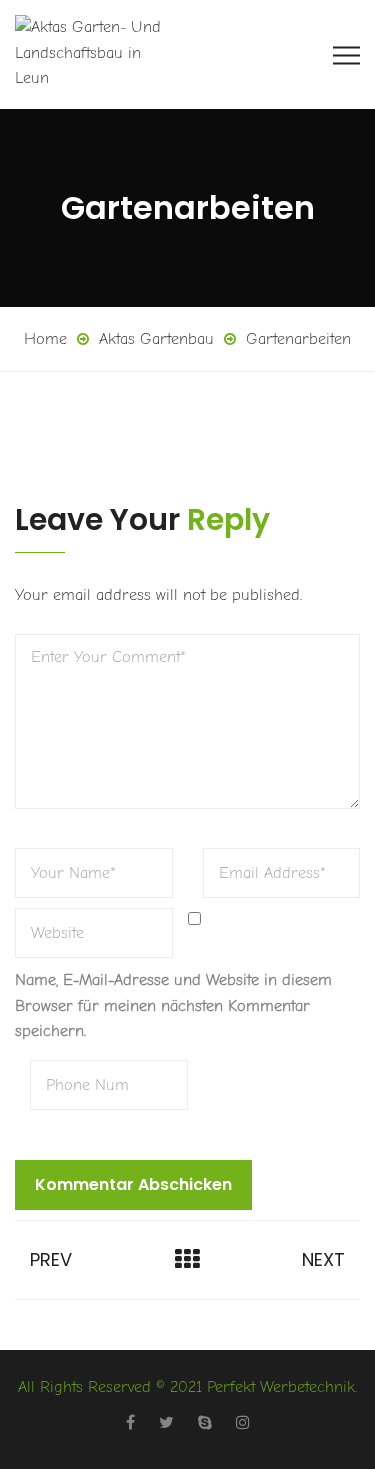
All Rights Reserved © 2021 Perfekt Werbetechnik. (187, 1387)
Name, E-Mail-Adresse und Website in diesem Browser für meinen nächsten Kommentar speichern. (173, 1005)
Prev (51, 1259)
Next (323, 1259)
